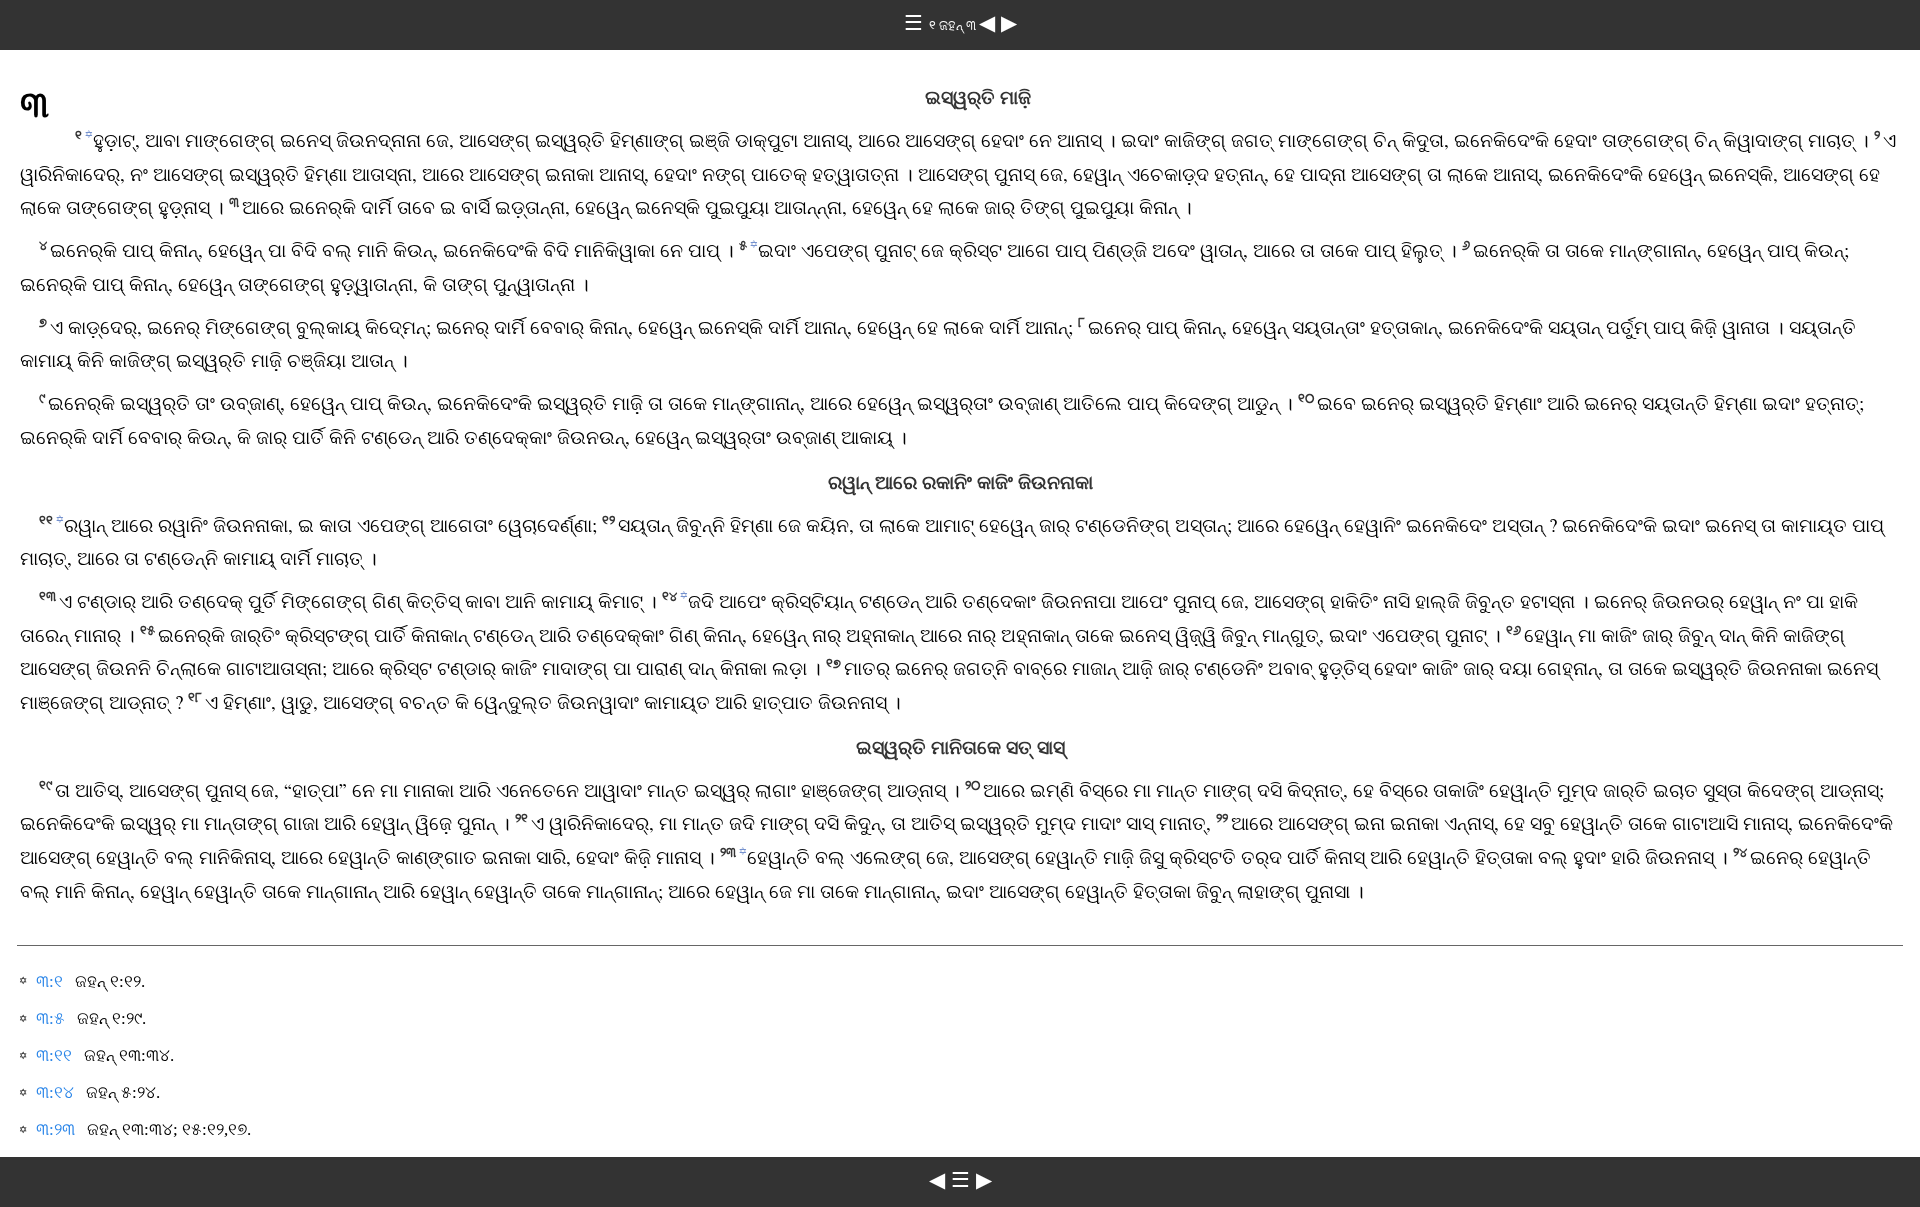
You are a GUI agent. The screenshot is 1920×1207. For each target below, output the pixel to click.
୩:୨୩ (55, 1129)
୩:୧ (49, 981)
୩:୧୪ (55, 1092)
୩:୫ (50, 1018)
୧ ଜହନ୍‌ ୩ (954, 25)
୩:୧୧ (54, 1055)
